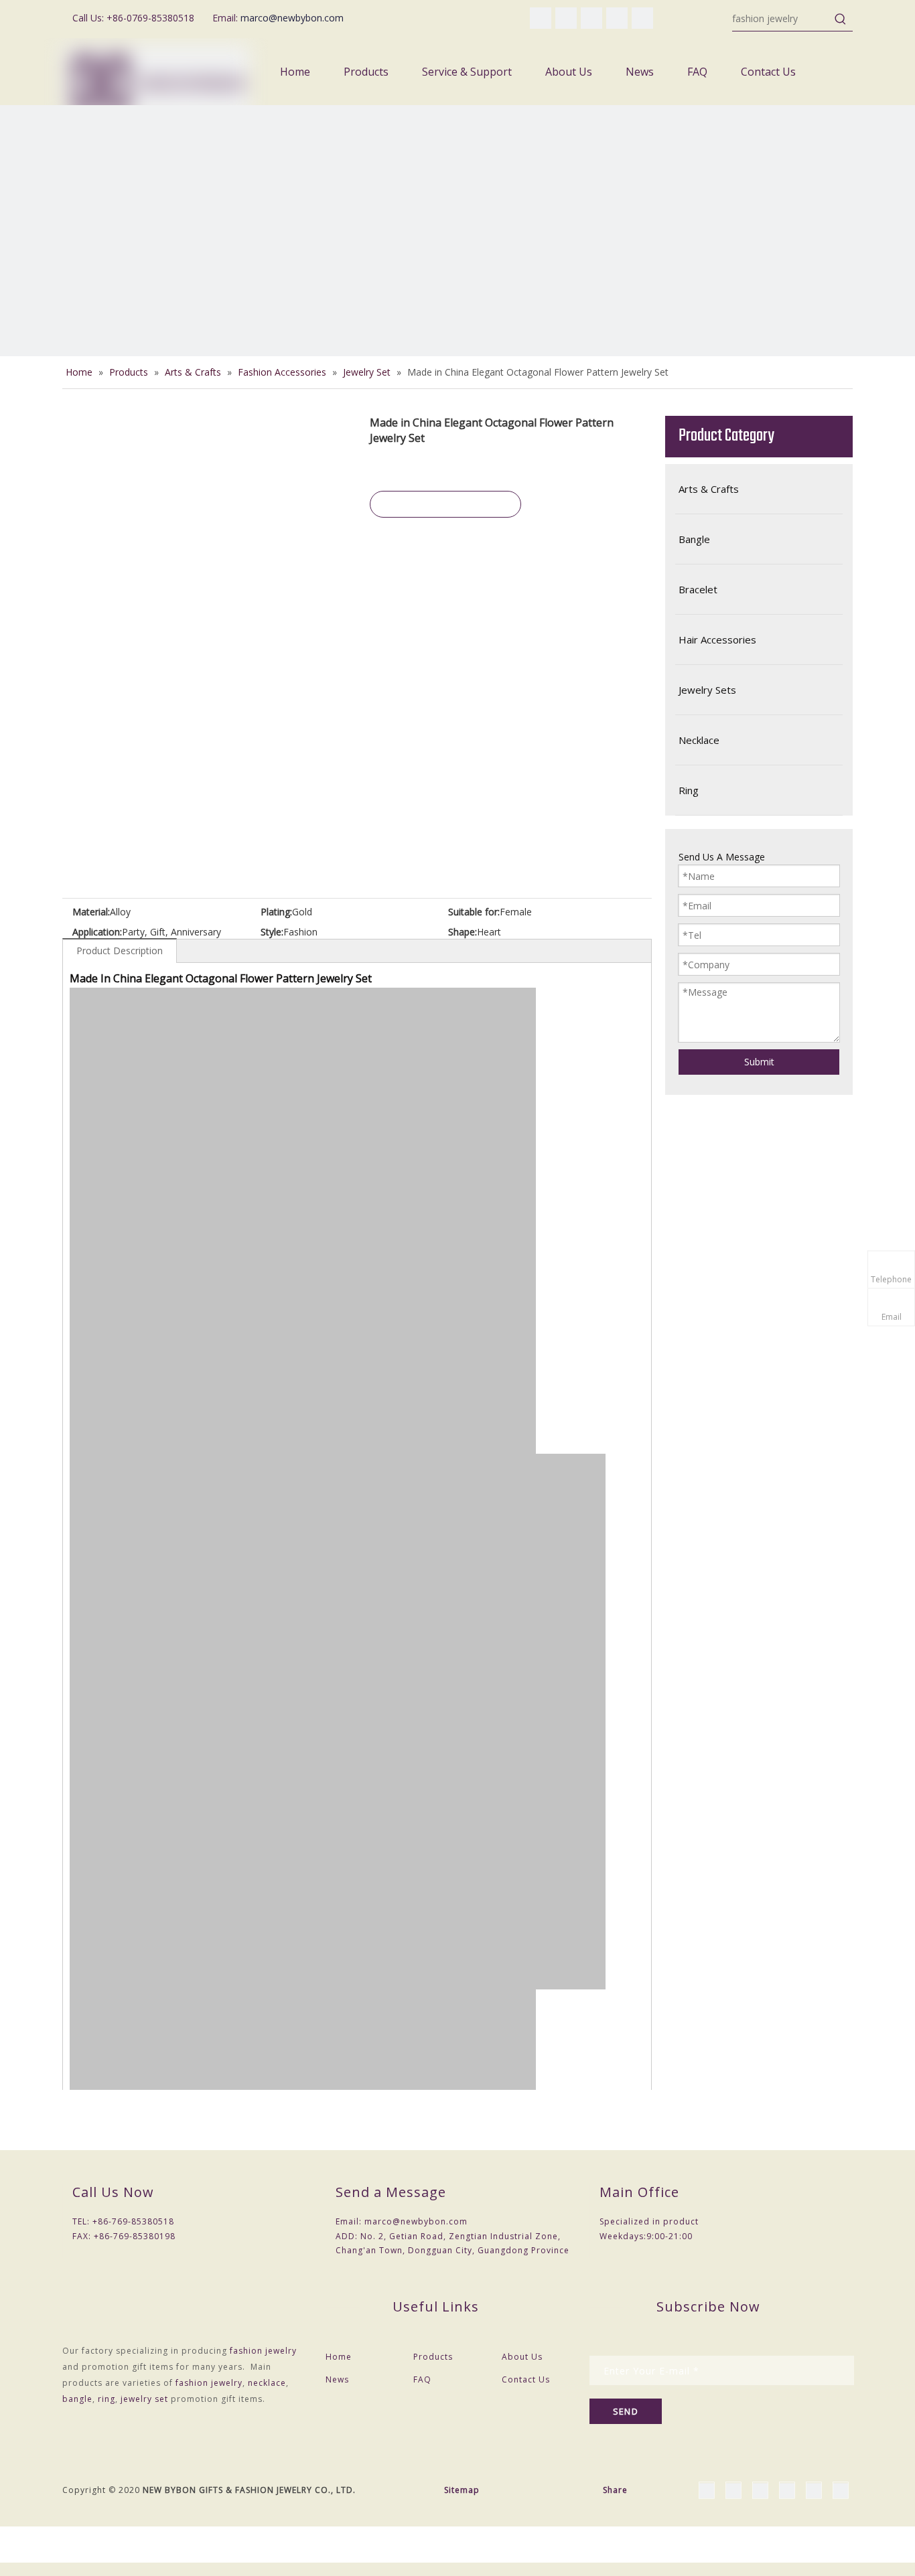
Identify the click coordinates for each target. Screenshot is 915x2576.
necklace (267, 2383)
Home (339, 2357)
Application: (97, 932)
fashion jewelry (263, 2351)
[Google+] (733, 2490)
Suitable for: (474, 912)
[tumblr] (617, 18)
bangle (77, 2399)
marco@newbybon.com (292, 18)
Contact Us (526, 2379)
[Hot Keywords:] (841, 19)
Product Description (120, 951)
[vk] (591, 18)
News (337, 2379)
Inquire (445, 504)
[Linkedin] (541, 18)
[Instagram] (814, 2490)
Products (433, 2357)
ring (107, 2399)
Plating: (276, 912)
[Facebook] (642, 18)
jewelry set (144, 2399)
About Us (522, 2357)
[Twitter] (566, 18)
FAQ (422, 2379)
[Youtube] (787, 2490)
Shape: (463, 932)
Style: (272, 932)
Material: (91, 912)
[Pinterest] (841, 2490)
